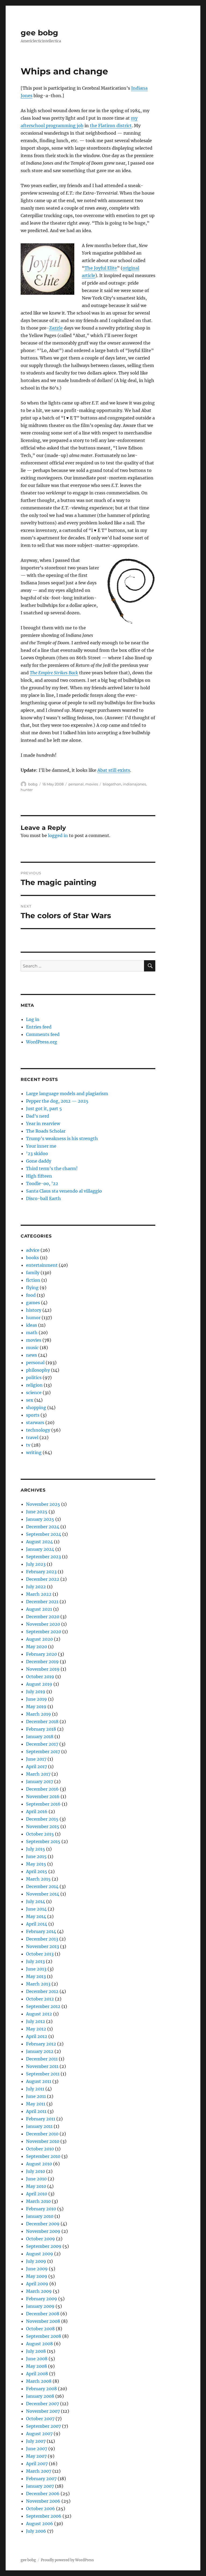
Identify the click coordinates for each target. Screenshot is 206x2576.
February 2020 (41, 1654)
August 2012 (39, 2014)
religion (34, 1385)
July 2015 (36, 1849)
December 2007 (43, 2404)
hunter (27, 790)
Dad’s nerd (38, 1116)
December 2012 (42, 1991)
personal (76, 784)
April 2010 (37, 2194)
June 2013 (36, 1969)
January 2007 (40, 2486)
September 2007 (43, 2426)
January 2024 (40, 1549)
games (33, 1303)
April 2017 (36, 1766)
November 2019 (43, 1669)
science (34, 1393)
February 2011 (41, 2119)
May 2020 (36, 1647)
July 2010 (36, 2171)
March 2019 (38, 1714)
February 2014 (41, 1931)
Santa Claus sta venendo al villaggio (64, 1191)
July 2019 (36, 1692)
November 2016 (43, 1796)
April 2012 (37, 2036)
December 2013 (42, 1939)
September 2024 (44, 1534)
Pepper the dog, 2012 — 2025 (57, 1101)
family (33, 1273)
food (31, 1295)
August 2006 (40, 2524)
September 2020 (44, 1632)
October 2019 (40, 1677)
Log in (33, 1019)
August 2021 (39, 1609)
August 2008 (39, 2344)
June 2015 (36, 1856)
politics (34, 1378)
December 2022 (43, 1579)
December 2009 (43, 2224)
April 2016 (37, 1811)
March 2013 (38, 1984)
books (32, 1258)
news (32, 1355)
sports (33, 1415)
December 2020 (43, 1617)
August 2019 (39, 1684)
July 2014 (36, 1901)
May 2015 (36, 1864)
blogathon (112, 784)
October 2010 (40, 2149)
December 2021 (42, 1602)
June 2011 (36, 2096)
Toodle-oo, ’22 (42, 1183)
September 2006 (44, 2516)
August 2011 (39, 2081)
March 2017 (38, 1774)
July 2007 (36, 2441)
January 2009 (40, 2306)
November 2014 (43, 1894)
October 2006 (41, 2509)
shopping (36, 1408)
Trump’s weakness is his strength (62, 1138)
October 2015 (40, 1834)
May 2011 (36, 2104)
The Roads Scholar (46, 1131)
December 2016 (42, 1789)
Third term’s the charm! (52, 1168)
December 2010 (42, 2134)
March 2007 (39, 2471)
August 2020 (39, 1639)
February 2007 (41, 2479)
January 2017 (40, 1781)
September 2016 (43, 1804)
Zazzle (56, 328)
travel (32, 1438)
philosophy (38, 1370)
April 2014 (37, 1924)
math (32, 1333)
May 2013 (36, 1976)
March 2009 (39, 2291)
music (32, 1348)
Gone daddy (39, 1161)
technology (38, 1430)
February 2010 (41, 2209)
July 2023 (36, 1564)
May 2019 (36, 1707)
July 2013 (35, 1961)
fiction (33, 1280)
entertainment (42, 1265)
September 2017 (43, 1752)
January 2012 (40, 2051)
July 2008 (36, 2351)
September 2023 (43, 1557)
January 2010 (40, 2216)
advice (33, 1250)
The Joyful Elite (101, 268)
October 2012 (40, 1999)
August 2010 (39, 2164)
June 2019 (36, 1699)
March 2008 (39, 2381)
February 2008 (41, 2389)
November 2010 (43, 2141)
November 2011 (42, 2066)
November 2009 (43, 2231)
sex (30, 1400)
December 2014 (42, 1886)
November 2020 (43, 1624)
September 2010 (43, 2156)
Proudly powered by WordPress (67, 2560)
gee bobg (39, 33)
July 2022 (36, 1587)
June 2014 (36, 1909)
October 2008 (40, 2329)
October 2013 (40, 1954)
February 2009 (42, 2299)
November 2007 (43, 2411)
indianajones (134, 784)
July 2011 (35, 2089)
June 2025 (37, 1512)
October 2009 (41, 2239)
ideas (32, 1325)
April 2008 (37, 2374)
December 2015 (42, 1819)
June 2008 (37, 2359)
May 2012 (36, 2029)
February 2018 (41, 1729)
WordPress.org (42, 1042)
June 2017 (36, 1759)
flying (32, 1288)
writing (34, 1452)
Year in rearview (43, 1124)
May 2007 (36, 2456)
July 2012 (36, 2021)
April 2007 (37, 2464)
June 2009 (37, 2269)
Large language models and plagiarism (67, 1094)
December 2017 (42, 1744)
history (34, 1310)
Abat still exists (114, 770)
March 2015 (38, 1879)
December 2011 (42, 2059)
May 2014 (36, 1916)
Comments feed (43, 1034)
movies (92, 784)
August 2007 (39, 2434)
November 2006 (43, 2501)
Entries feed (39, 1027)
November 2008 (43, 2321)
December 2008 (43, 2314)
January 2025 (40, 1519)
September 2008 (44, 2336)
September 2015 (43, 1841)
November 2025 (43, 1504)
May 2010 (36, 2186)
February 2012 (41, 2044)
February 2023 (41, 1572)
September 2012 (43, 2006)
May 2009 (37, 2276)
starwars (35, 1423)
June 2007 (37, 2449)
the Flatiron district (111, 126)
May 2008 (36, 2366)
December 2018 (42, 1722)
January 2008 (40, 2396)
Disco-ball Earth (43, 1198)
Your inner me (41, 1146)
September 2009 (44, 2246)
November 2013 (43, 1946)
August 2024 (39, 1542)
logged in (58, 835)
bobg (33, 784)
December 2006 (43, 2494)
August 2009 (40, 2254)
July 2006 (36, 2531)
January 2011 (39, 2126)
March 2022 (39, 1594)
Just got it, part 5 (44, 1109)
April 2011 (36, 2111)
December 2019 (42, 1662)
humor (33, 1318)
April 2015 (37, 1871)
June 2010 (36, 2179)
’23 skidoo (37, 1153)
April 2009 (37, 2284)
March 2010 (38, 2201)
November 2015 (43, 1826)
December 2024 (43, 1527)
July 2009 (36, 2261)
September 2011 (43, 2074)
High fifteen (39, 1176)
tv (28, 1445)
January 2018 (40, 1737)
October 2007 (40, 2419)
